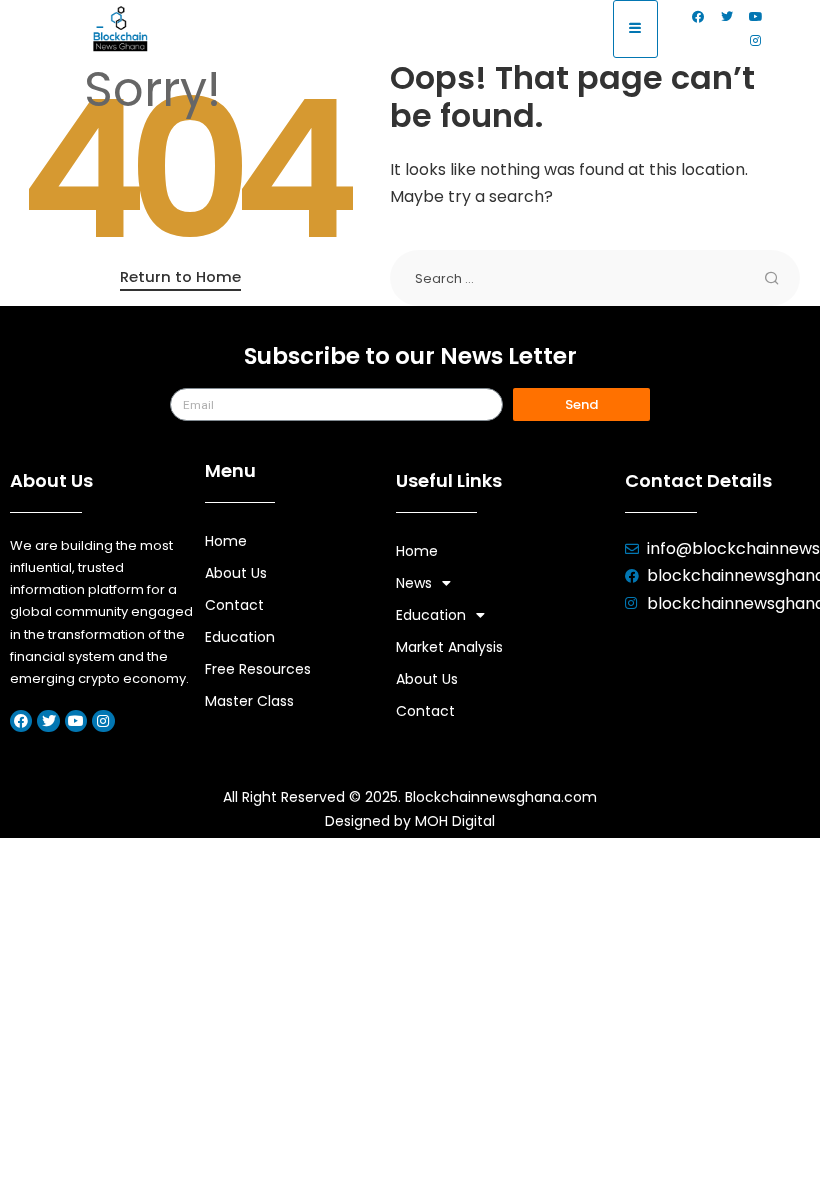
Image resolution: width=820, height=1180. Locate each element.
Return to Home (180, 276)
